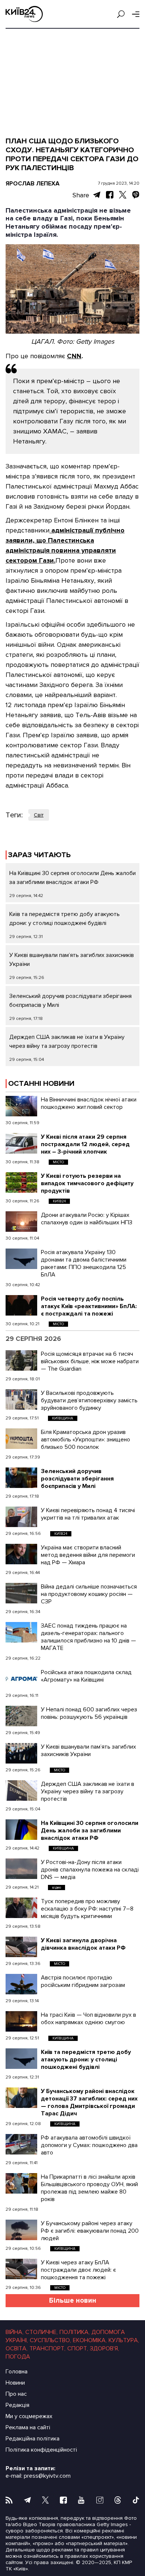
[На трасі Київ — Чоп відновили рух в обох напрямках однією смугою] (21, 2021)
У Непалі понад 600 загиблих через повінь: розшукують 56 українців (89, 1713)
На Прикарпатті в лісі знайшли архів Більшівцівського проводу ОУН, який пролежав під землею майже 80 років (89, 2188)
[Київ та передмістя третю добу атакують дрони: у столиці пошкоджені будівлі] (21, 2059)
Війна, (14, 2332)
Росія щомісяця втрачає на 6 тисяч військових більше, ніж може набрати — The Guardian (90, 1361)
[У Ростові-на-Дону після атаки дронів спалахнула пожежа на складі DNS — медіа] (21, 1869)
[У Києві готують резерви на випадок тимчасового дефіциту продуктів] (21, 1182)
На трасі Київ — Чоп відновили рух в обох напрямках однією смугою (88, 2019)
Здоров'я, (104, 2348)
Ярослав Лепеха (33, 184)
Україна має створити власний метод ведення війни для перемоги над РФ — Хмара (88, 1555)
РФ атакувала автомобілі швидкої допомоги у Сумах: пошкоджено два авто (89, 2145)
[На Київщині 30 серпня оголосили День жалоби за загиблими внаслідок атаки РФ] (21, 1830)
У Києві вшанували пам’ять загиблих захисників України (88, 1750)
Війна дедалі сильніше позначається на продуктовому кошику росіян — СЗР (89, 1594)
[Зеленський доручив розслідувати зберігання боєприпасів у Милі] (21, 1478)
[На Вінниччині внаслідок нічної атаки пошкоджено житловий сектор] (21, 1106)
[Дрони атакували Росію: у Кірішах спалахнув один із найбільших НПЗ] (21, 1222)
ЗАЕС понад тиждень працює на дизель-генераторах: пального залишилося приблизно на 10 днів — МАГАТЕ (88, 1637)
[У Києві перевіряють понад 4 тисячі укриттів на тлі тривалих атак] (21, 1517)
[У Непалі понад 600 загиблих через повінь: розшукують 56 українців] (21, 1716)
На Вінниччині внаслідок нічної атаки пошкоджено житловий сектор (89, 1103)
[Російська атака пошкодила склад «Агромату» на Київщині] (21, 1679)
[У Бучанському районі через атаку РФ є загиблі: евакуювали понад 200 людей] (21, 2230)
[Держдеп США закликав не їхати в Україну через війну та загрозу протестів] (21, 1791)
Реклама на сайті (28, 2427)
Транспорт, (47, 2348)
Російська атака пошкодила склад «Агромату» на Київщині (86, 1676)
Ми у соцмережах (29, 2416)
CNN (74, 356)
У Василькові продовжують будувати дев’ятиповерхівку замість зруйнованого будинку (89, 1400)
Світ (39, 815)
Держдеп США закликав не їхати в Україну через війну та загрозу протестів (88, 1791)
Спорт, (78, 2348)
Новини (15, 2383)
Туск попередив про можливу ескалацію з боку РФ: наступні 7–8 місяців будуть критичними (87, 1909)
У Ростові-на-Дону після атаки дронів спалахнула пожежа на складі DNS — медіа (90, 1870)
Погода (18, 2357)
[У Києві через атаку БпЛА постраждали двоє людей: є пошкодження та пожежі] (21, 2269)
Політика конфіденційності (41, 2450)
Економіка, (90, 2340)
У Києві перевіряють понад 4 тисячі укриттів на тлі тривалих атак (88, 1514)
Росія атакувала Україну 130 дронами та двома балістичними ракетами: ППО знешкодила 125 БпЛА (84, 1263)
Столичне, (41, 2332)
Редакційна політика (33, 2439)
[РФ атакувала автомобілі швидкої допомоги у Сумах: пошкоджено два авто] (21, 2144)
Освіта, (17, 2348)
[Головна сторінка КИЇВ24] (24, 14)
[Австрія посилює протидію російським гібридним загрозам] (21, 1984)
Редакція (17, 2405)
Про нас (16, 2394)
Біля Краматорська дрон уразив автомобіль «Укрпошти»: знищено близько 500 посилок (86, 1440)
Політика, (75, 2332)
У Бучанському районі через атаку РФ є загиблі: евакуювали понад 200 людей (90, 2231)
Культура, (124, 2340)
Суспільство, (50, 2340)
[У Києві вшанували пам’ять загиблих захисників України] (21, 1753)
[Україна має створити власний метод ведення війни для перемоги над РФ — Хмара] (21, 1554)
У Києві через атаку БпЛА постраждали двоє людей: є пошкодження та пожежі (78, 2270)
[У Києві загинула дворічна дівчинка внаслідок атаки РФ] (21, 1947)
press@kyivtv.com (47, 2476)
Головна (17, 2372)
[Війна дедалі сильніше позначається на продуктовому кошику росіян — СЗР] (21, 1593)
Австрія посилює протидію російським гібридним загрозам (83, 1981)
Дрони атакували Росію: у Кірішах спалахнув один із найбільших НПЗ (87, 1219)
